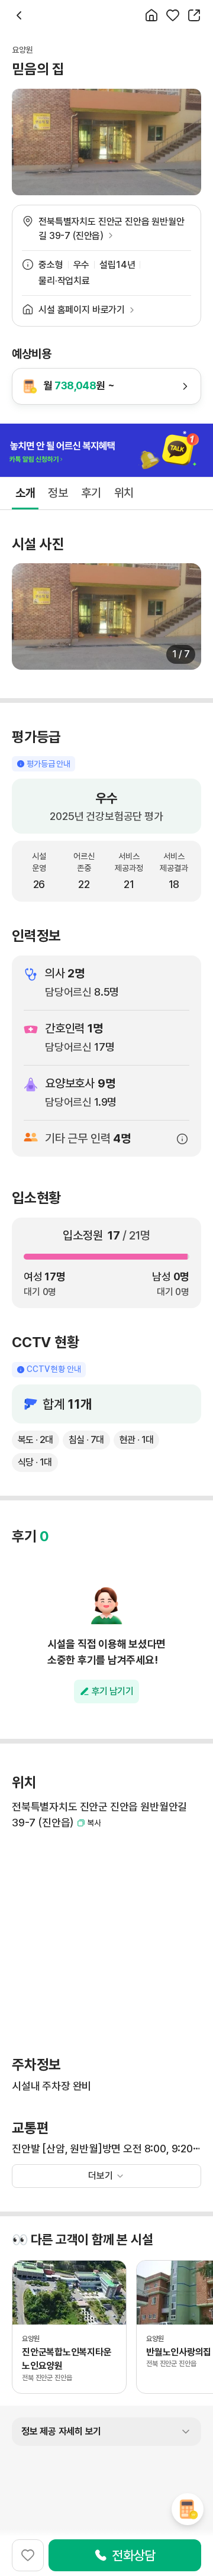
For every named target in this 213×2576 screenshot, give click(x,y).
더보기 (101, 2176)
